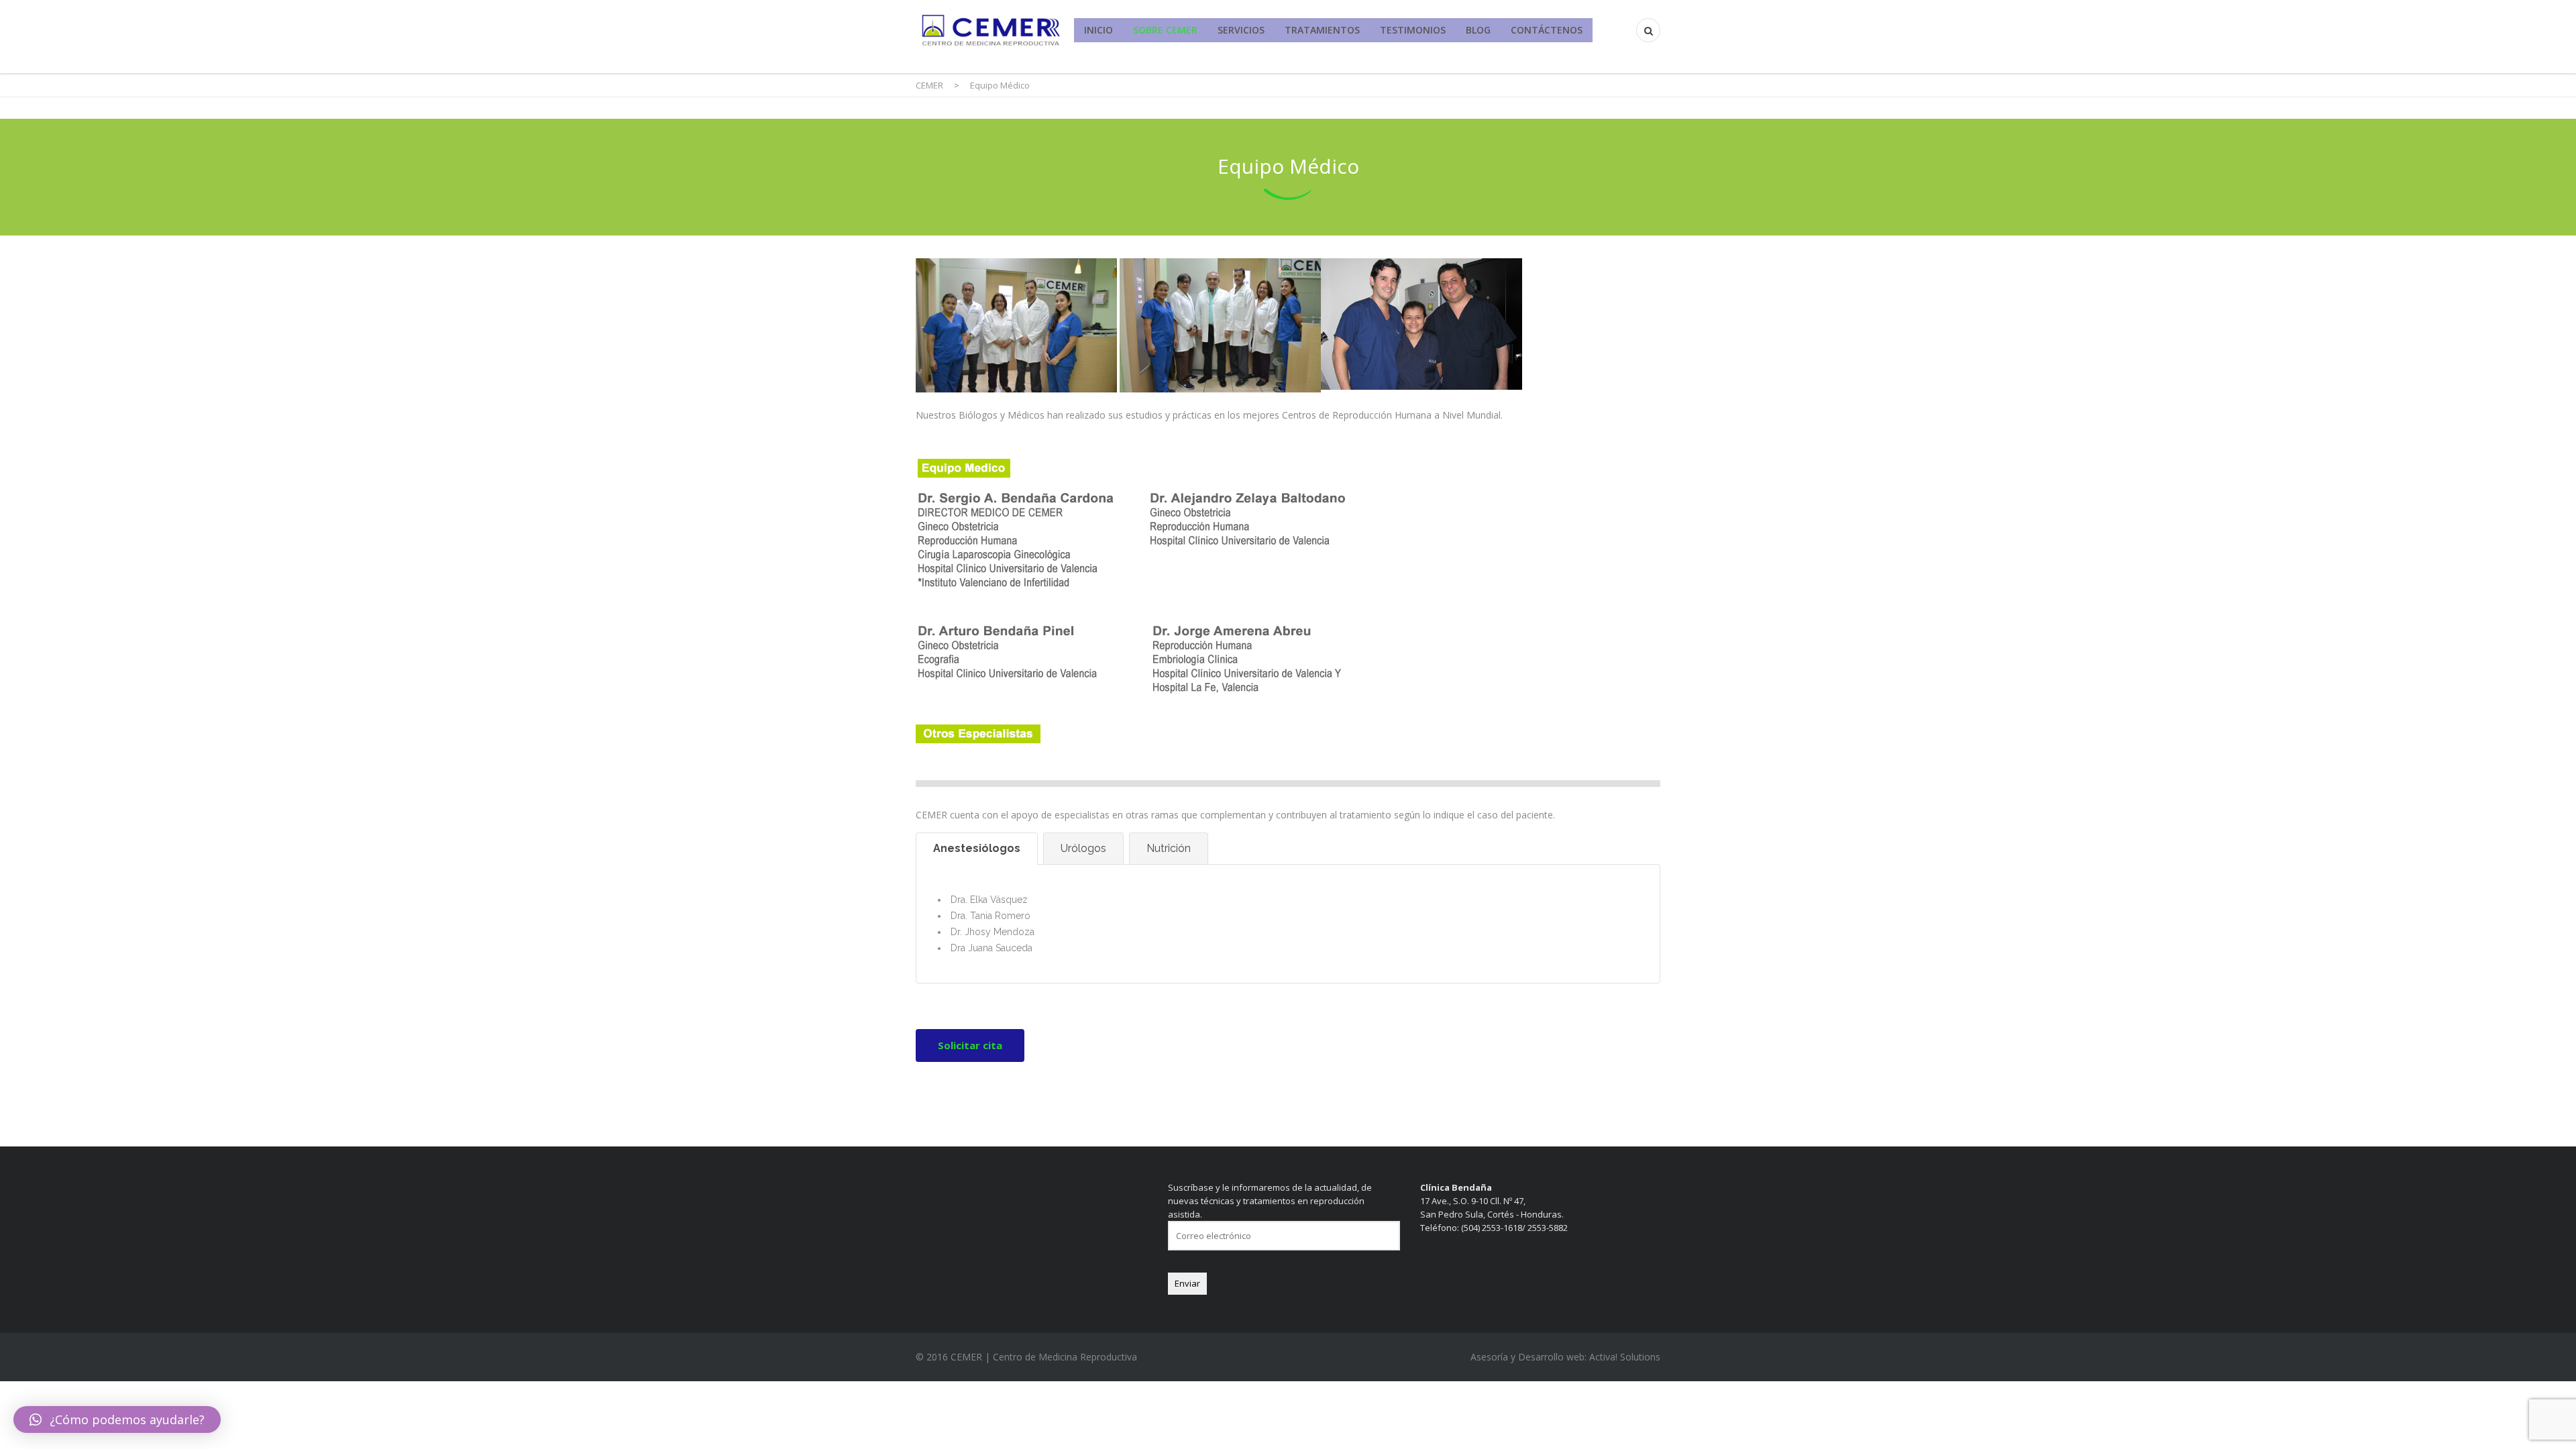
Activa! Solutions (1625, 1357)
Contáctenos (1547, 30)
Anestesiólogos (977, 848)
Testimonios (1413, 30)
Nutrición (1169, 848)
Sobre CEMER (1165, 30)
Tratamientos (1322, 30)
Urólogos (1083, 848)
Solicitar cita (970, 1045)
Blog (1478, 30)
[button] (117, 1419)
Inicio (1098, 30)
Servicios (1241, 30)
